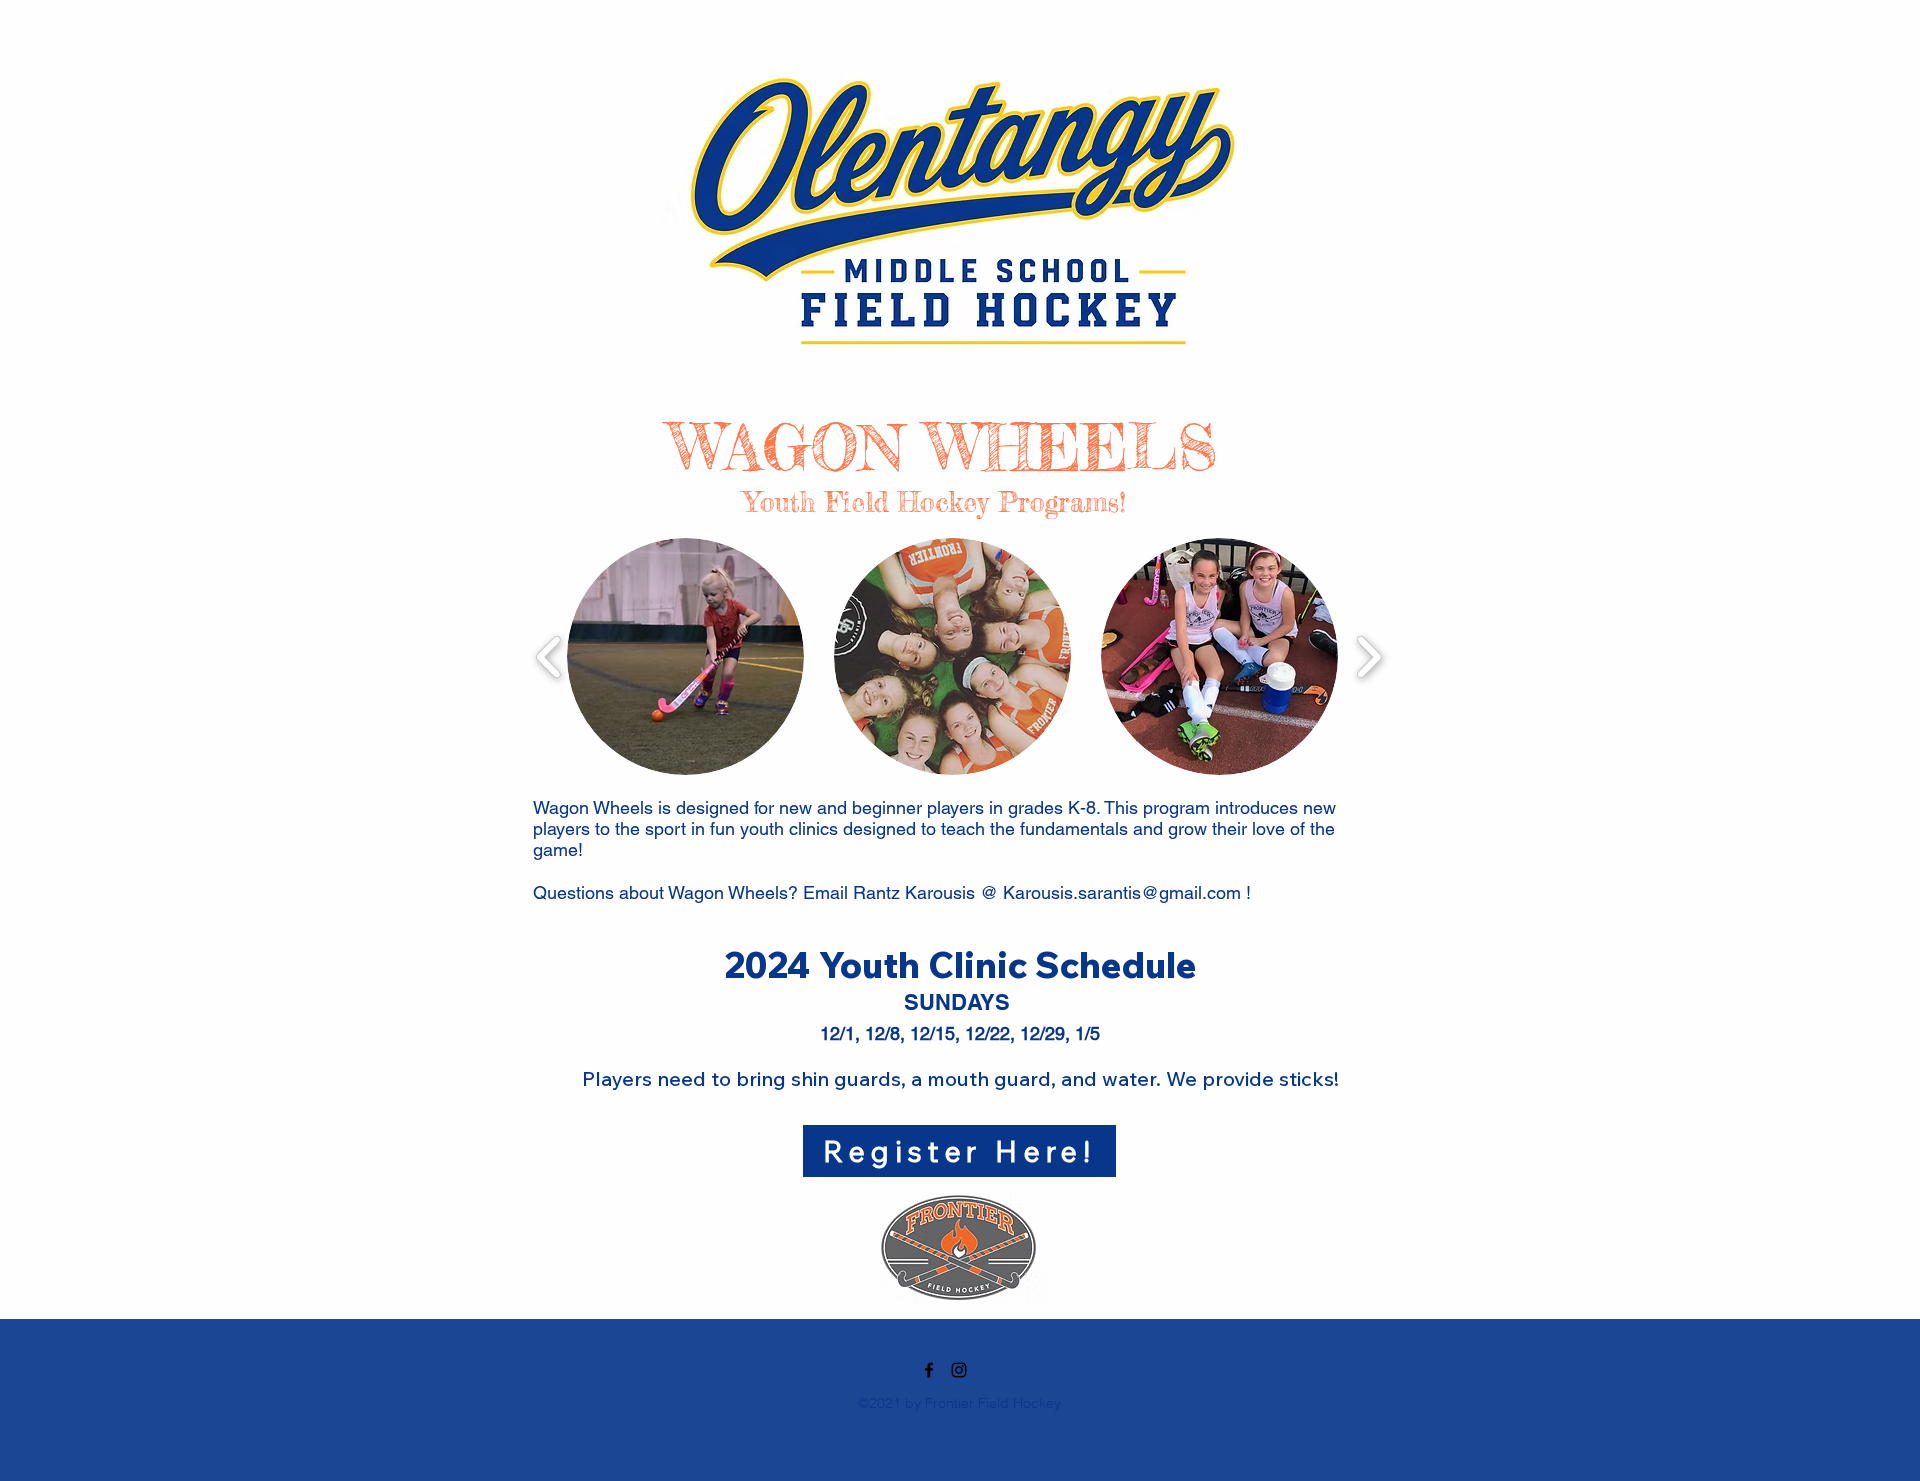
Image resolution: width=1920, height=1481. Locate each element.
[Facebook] (929, 1370)
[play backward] (549, 656)
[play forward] (1368, 656)
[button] (685, 656)
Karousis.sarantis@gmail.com (1122, 892)
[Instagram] (959, 1370)
